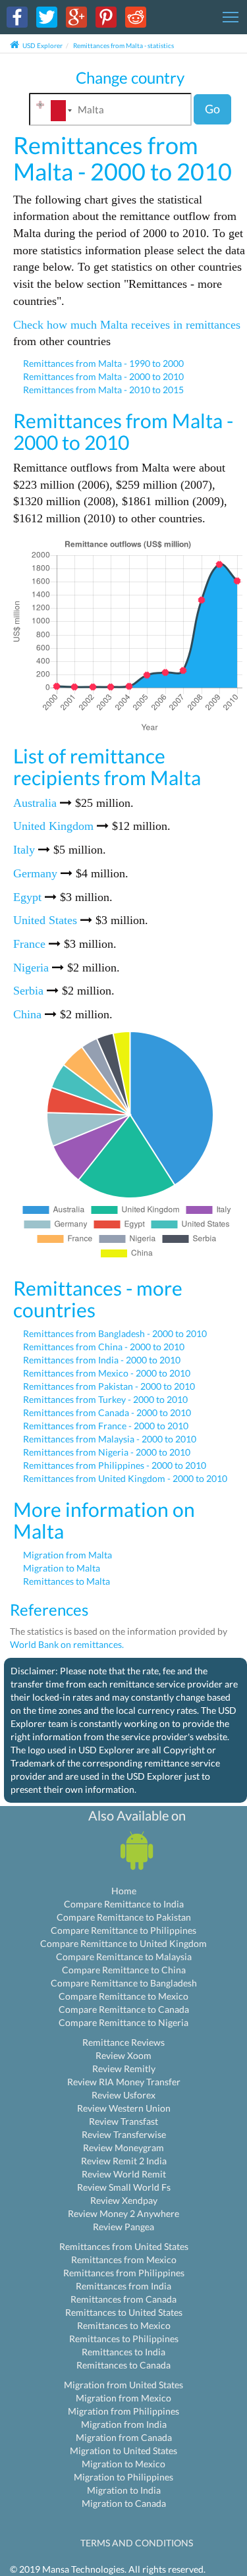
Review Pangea (123, 2227)
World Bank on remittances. (67, 1644)
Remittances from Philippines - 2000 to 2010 (115, 1465)
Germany (35, 873)
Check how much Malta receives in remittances (127, 325)
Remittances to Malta (67, 1581)
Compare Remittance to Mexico (123, 1996)
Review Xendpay (124, 2200)
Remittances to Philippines (124, 2339)
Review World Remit (124, 2174)
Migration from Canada (124, 2437)
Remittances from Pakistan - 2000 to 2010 (109, 1386)
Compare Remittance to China (124, 1970)
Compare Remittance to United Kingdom (123, 1943)
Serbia (28, 991)
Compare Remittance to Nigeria (123, 2022)
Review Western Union (124, 2108)
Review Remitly (124, 2069)
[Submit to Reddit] (136, 16)
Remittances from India (123, 2286)
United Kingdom (53, 826)
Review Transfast (123, 2121)
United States (45, 920)
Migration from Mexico (123, 2398)
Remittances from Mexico (124, 2260)
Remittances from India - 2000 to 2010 (102, 1360)
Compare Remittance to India (124, 1904)
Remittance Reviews (123, 2042)
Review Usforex (123, 2095)
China (27, 1014)
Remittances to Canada (123, 2365)
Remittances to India (123, 2352)
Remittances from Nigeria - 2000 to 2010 (107, 1452)
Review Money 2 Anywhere (123, 2213)
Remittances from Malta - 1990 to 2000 (103, 363)
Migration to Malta (62, 1568)
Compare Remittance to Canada (124, 2009)
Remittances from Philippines (124, 2273)
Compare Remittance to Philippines (123, 1930)
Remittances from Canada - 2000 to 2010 (107, 1412)
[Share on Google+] (76, 16)
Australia (35, 803)
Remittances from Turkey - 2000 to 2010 (105, 1399)
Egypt (27, 897)
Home (124, 1891)
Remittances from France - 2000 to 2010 (106, 1426)
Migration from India (124, 2424)
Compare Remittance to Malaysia (124, 1957)
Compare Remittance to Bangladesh (124, 1983)
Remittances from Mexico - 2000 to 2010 (107, 1373)
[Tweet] (47, 16)
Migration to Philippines (123, 2477)
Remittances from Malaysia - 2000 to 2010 (110, 1439)
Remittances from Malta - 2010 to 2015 (103, 390)
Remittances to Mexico (124, 2325)
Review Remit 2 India (124, 2161)
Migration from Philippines (123, 2411)
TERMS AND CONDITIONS (137, 2543)
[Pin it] (106, 16)
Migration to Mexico (123, 2464)
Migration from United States (123, 2385)
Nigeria (31, 968)
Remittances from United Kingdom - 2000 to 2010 (125, 1478)
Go (212, 109)
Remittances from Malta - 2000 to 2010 (103, 376)
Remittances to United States (124, 2312)
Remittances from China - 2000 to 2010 (104, 1347)
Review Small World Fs (124, 2187)
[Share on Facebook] (17, 16)
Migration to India (124, 2490)
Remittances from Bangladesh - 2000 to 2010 (115, 1333)
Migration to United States (123, 2451)
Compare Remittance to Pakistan (124, 1917)
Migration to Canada (124, 2503)
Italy (24, 850)
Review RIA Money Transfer (124, 2082)
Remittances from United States (124, 2246)
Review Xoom (123, 2055)
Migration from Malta (68, 1555)
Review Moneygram (123, 2148)
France (29, 944)
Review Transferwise (124, 2134)
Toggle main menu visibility (231, 16)
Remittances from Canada (123, 2299)
